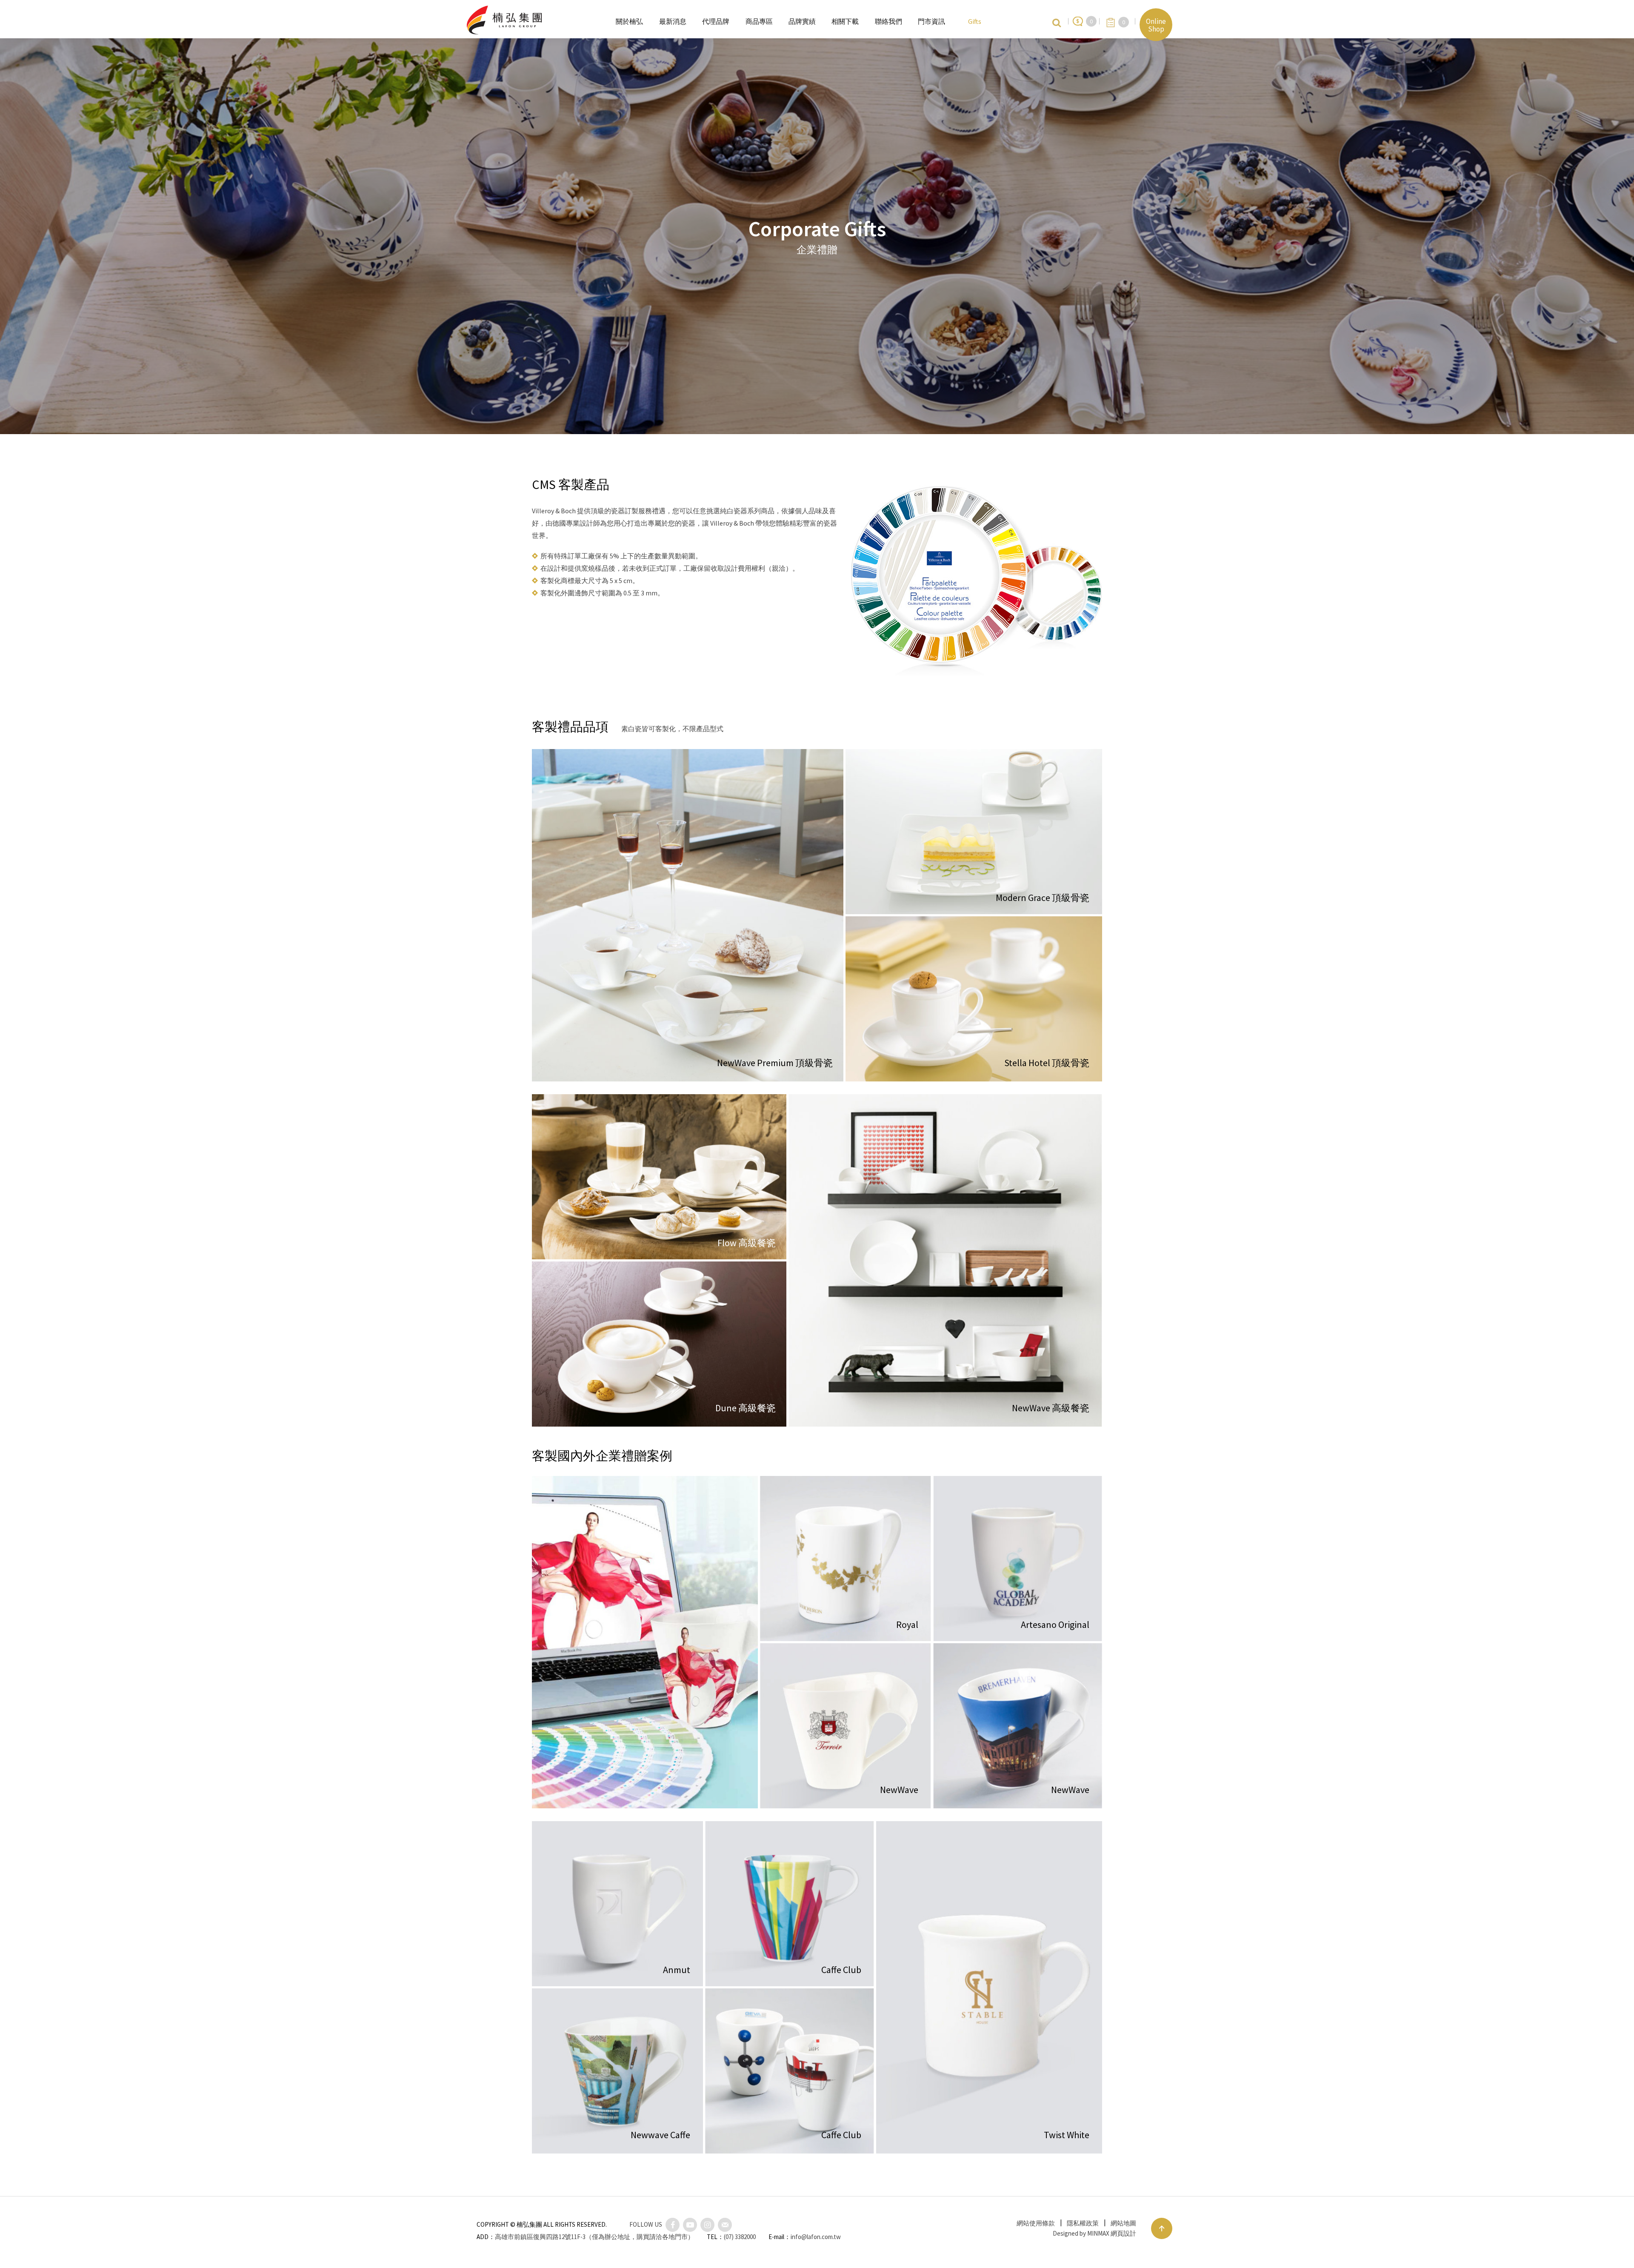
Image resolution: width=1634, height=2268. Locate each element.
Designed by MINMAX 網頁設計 (1094, 2233)
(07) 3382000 (740, 2237)
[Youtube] (690, 2225)
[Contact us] (725, 2225)
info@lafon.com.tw (816, 2237)
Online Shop (1156, 25)
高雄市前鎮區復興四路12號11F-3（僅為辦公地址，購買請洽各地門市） (594, 2237)
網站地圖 (1123, 2223)
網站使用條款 (1036, 2223)
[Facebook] (673, 2225)
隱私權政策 (1083, 2223)
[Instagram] (707, 2225)
